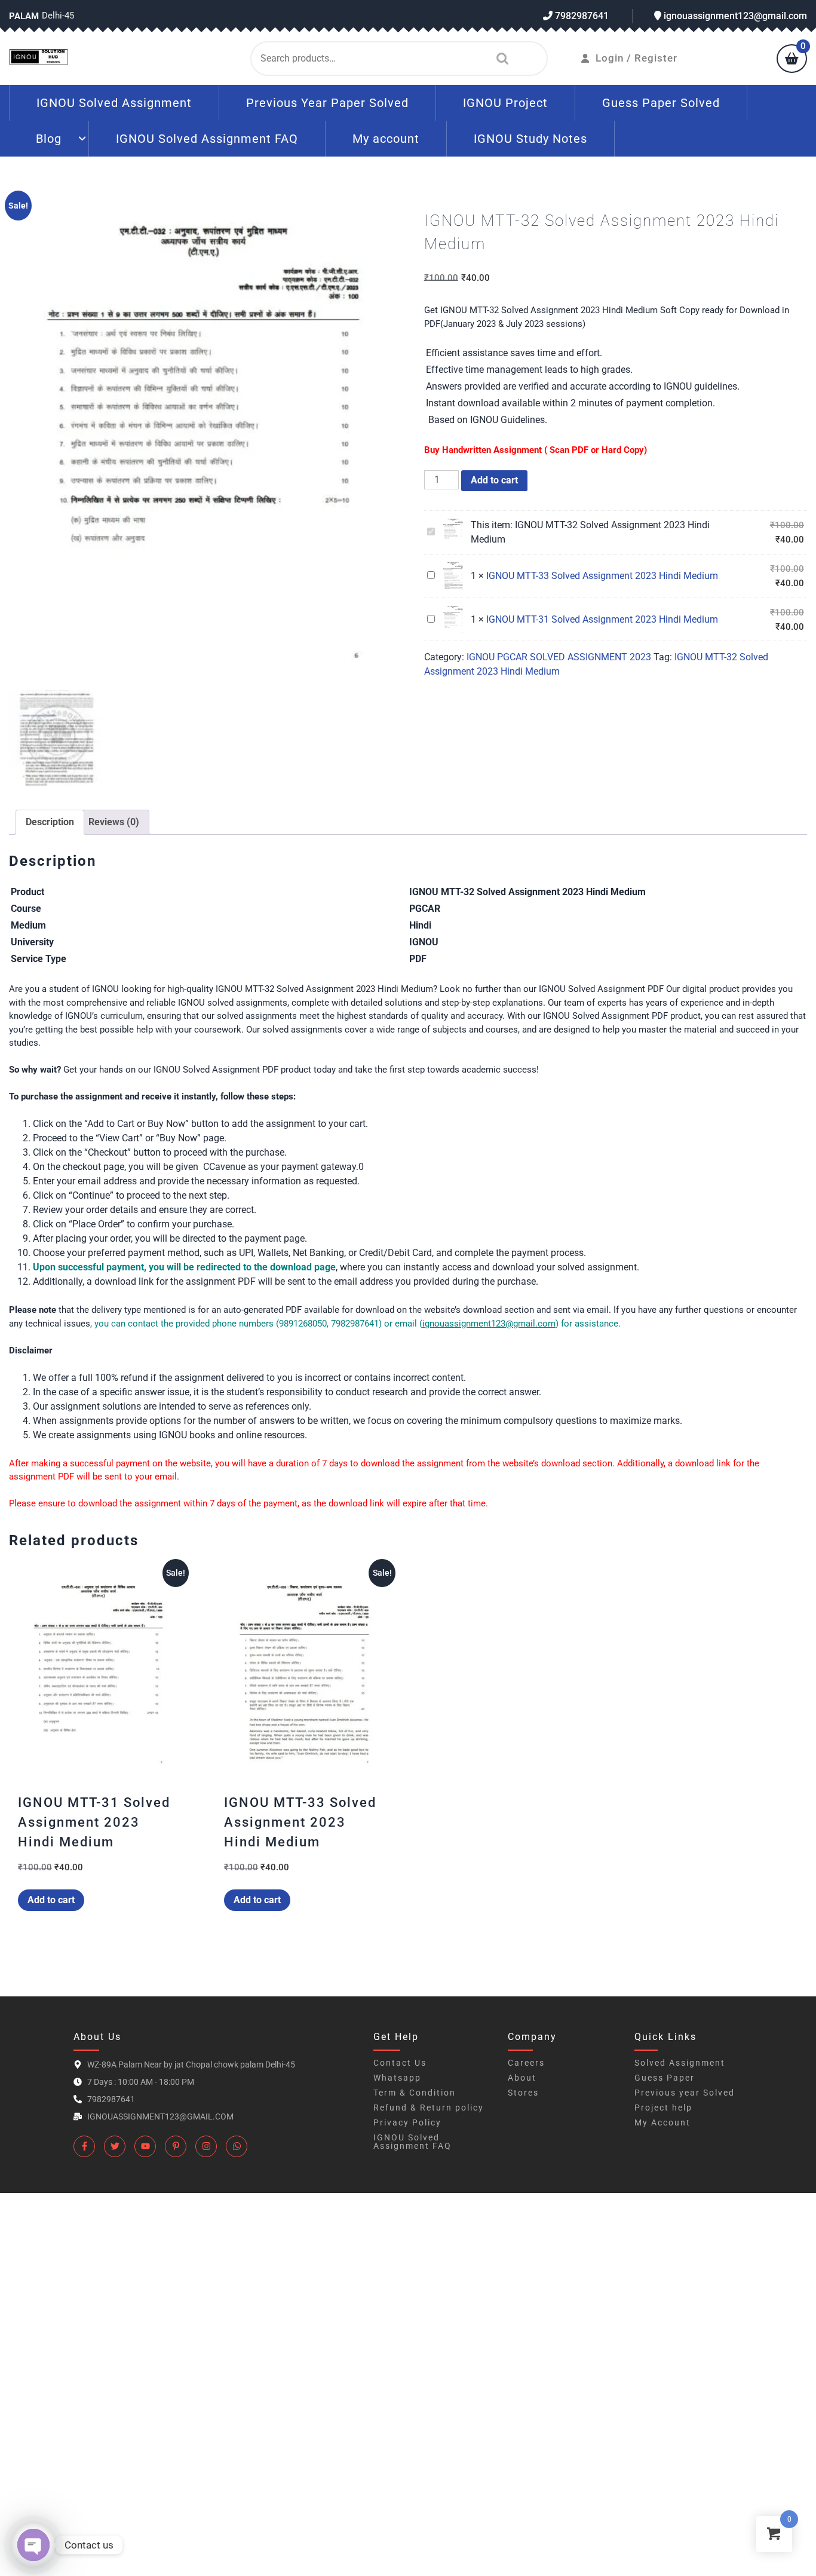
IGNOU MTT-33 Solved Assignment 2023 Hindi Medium (602, 576)
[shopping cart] (792, 60)
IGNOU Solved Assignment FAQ (207, 139)
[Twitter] (115, 2146)
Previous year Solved (685, 2093)
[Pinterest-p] (176, 2146)
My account (386, 139)
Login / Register (636, 58)
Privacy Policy (407, 2122)
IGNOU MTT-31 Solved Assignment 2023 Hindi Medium (602, 619)
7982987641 (581, 16)
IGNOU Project (505, 103)
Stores (523, 2093)
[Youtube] (145, 2146)
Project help (663, 2108)
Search (499, 59)
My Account (662, 2122)
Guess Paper (665, 2078)
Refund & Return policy (429, 2108)
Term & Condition (415, 2093)
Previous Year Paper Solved (327, 103)
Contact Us (400, 2063)
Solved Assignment (680, 2063)
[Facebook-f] (84, 2146)
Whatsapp (397, 2078)
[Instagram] (206, 2146)
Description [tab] (50, 822)
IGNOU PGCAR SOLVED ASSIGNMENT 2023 (559, 657)
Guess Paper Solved (661, 103)
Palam (24, 16)
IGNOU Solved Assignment (114, 103)
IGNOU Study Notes (530, 139)
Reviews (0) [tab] (114, 822)
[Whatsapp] (237, 2146)
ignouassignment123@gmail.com (734, 16)
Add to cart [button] (51, 1900)
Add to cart (494, 480)
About (522, 2078)
